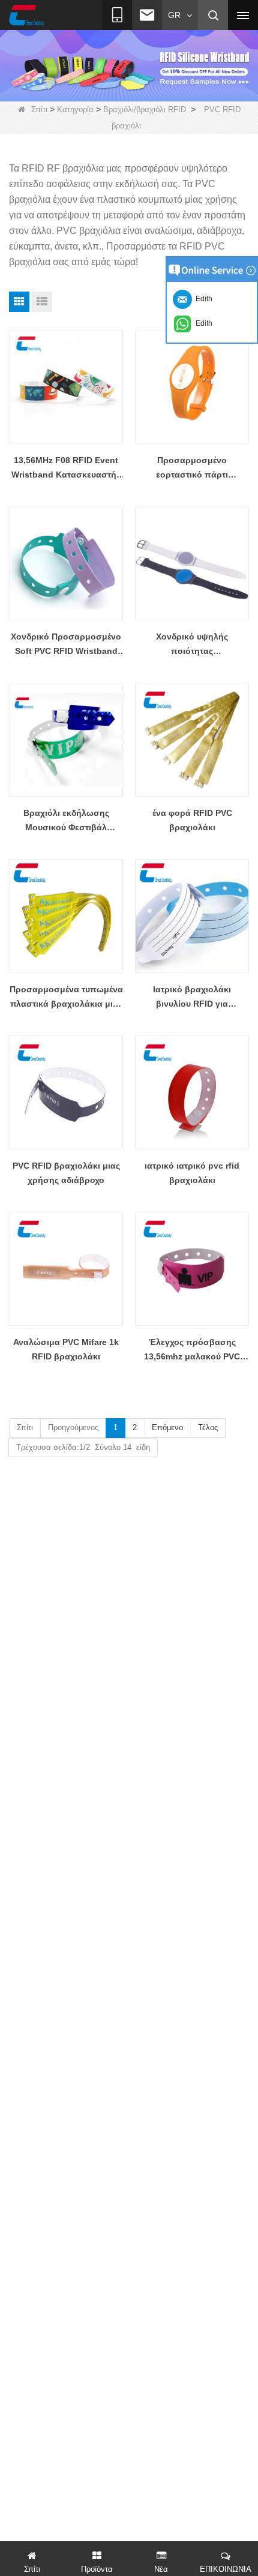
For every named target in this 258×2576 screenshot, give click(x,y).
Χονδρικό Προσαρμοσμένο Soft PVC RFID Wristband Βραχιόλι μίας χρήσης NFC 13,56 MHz (66, 645)
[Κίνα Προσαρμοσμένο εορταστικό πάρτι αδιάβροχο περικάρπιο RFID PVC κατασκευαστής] (192, 387)
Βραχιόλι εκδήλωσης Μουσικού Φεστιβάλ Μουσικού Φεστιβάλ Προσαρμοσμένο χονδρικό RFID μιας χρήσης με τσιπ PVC (66, 821)
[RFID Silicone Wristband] (129, 65)
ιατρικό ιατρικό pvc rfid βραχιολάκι (192, 1173)
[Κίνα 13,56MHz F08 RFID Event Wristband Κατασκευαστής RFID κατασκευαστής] (66, 387)
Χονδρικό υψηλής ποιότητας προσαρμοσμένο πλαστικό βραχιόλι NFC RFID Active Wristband (192, 645)
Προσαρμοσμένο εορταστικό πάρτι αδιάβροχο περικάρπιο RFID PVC (192, 469)
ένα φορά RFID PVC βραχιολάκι (192, 820)
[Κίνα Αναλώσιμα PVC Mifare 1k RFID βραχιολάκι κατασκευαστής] (66, 1269)
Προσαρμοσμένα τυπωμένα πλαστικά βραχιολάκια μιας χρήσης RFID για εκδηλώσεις (66, 998)
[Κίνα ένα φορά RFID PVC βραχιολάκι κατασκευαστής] (192, 740)
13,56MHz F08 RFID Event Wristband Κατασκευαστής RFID (66, 469)
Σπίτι (39, 109)
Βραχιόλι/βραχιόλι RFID (145, 109)
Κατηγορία (75, 109)
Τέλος (208, 1427)
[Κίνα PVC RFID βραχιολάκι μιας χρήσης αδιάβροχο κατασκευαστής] (66, 1092)
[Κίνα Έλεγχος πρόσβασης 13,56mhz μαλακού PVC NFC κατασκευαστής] (192, 1269)
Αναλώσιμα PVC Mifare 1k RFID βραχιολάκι (66, 1349)
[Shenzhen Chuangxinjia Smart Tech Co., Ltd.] (26, 16)
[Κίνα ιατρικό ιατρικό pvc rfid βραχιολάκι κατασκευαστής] (192, 1092)
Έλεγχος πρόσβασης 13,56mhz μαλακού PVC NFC (192, 1350)
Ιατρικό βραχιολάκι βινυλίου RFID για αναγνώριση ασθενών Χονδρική (192, 998)
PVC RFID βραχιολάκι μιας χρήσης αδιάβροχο (66, 1173)
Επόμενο (167, 1427)
